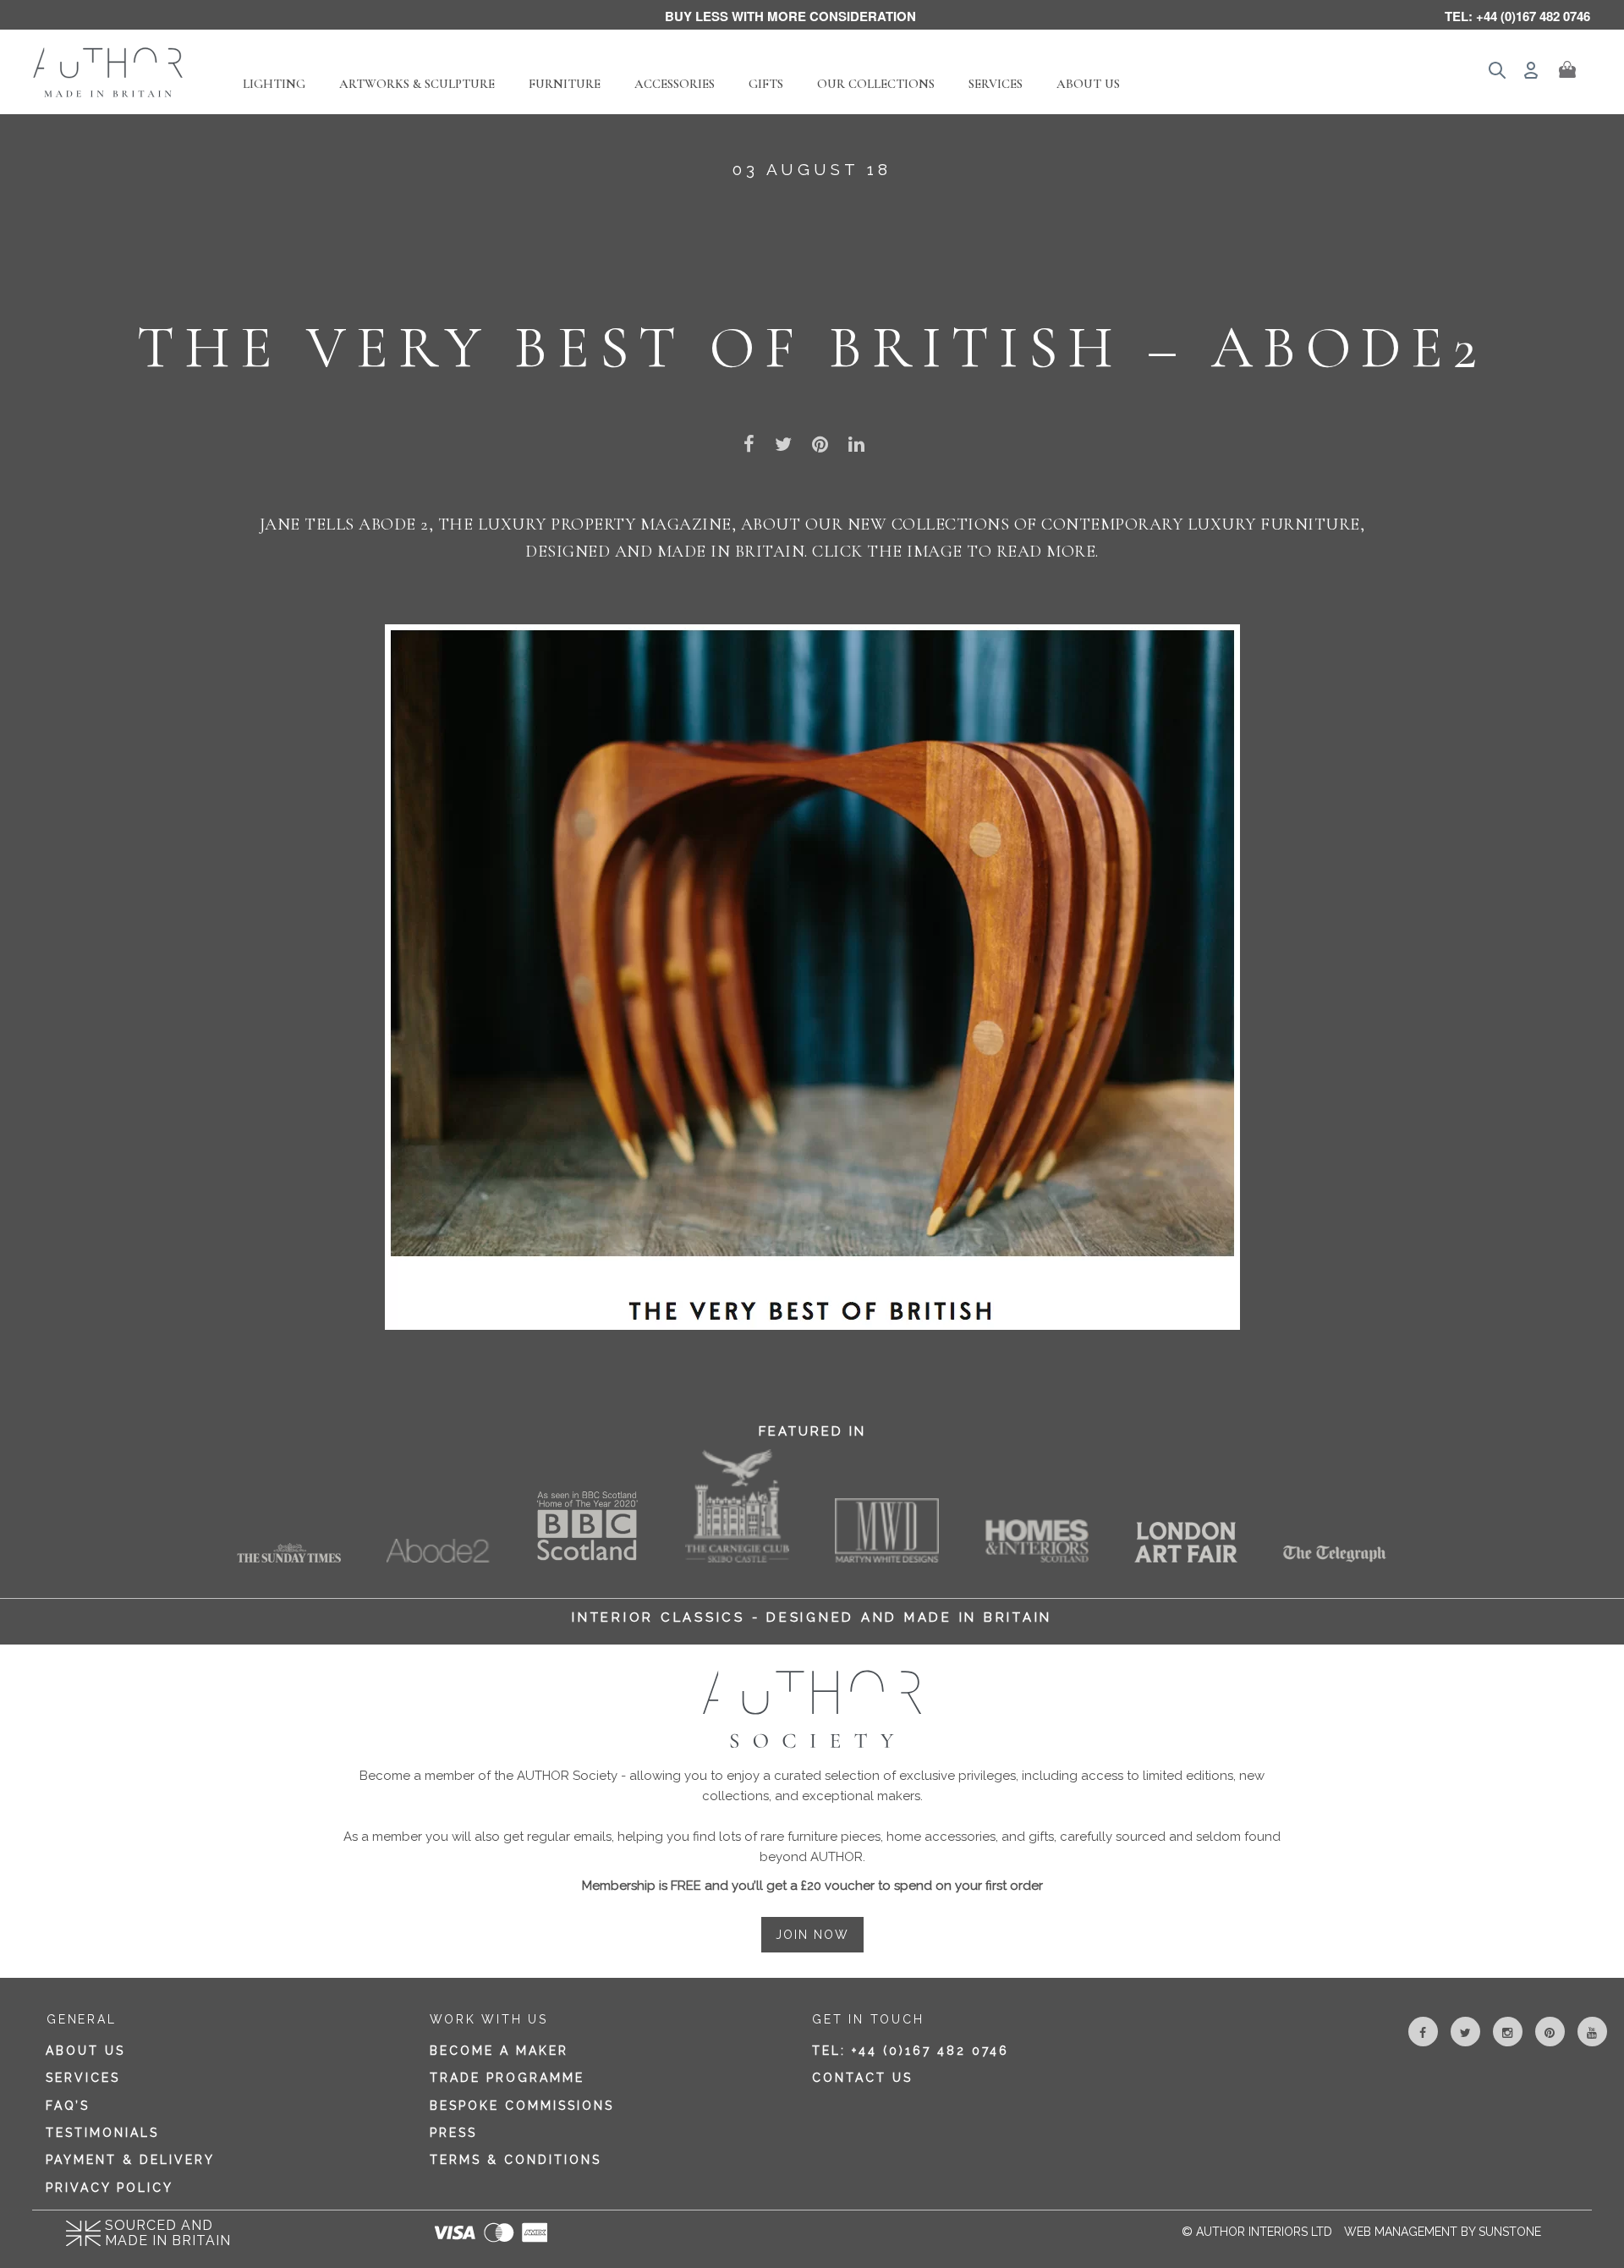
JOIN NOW (812, 1935)
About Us (1088, 84)
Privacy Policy (110, 2188)
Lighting (274, 84)
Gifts (766, 84)
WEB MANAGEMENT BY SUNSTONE (1443, 2232)
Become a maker (499, 2051)
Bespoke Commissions (522, 2106)
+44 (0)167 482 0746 (930, 2051)
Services (996, 84)
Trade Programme (507, 2078)
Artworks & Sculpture (417, 84)
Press (453, 2133)
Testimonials (102, 2133)
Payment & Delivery (130, 2160)
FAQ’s (68, 2106)
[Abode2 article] (812, 975)
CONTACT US (862, 2078)
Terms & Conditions (516, 2160)
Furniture (565, 84)
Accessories (675, 84)
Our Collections (876, 84)
